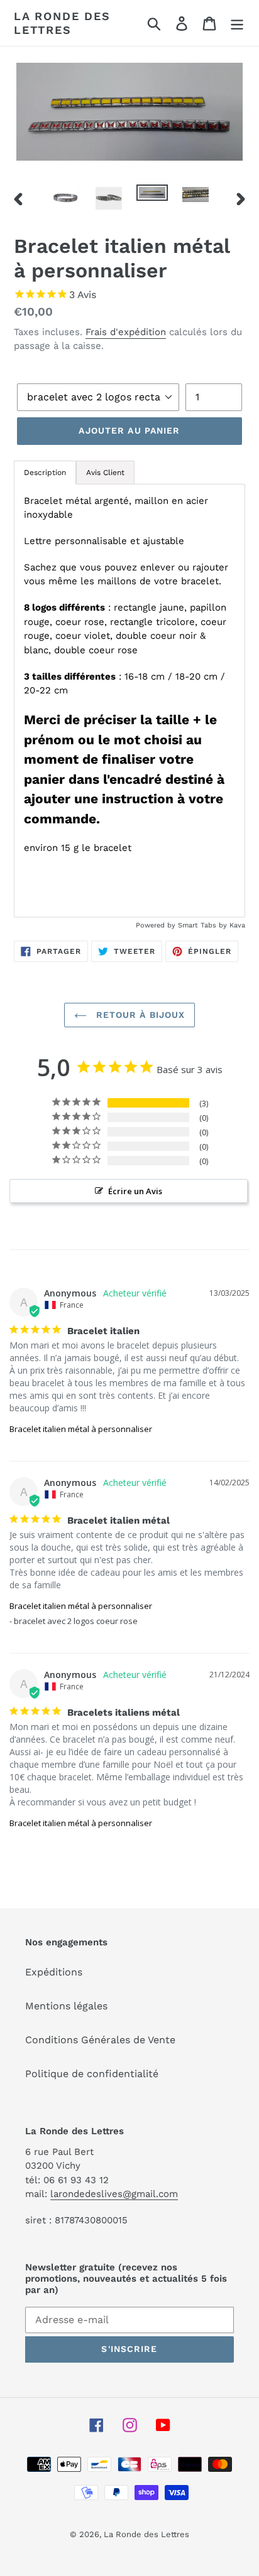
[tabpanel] (129, 701)
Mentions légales (66, 2006)
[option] (66, 198)
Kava (237, 925)
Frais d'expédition (126, 332)
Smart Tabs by (204, 925)
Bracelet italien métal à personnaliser (81, 1429)
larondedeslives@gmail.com (114, 2194)
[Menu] (237, 23)
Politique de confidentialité (92, 2074)
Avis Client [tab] (105, 473)
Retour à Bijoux (139, 1015)
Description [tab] (45, 473)
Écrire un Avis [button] (135, 1191)
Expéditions (54, 1972)
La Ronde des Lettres (62, 23)
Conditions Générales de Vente (100, 2040)
